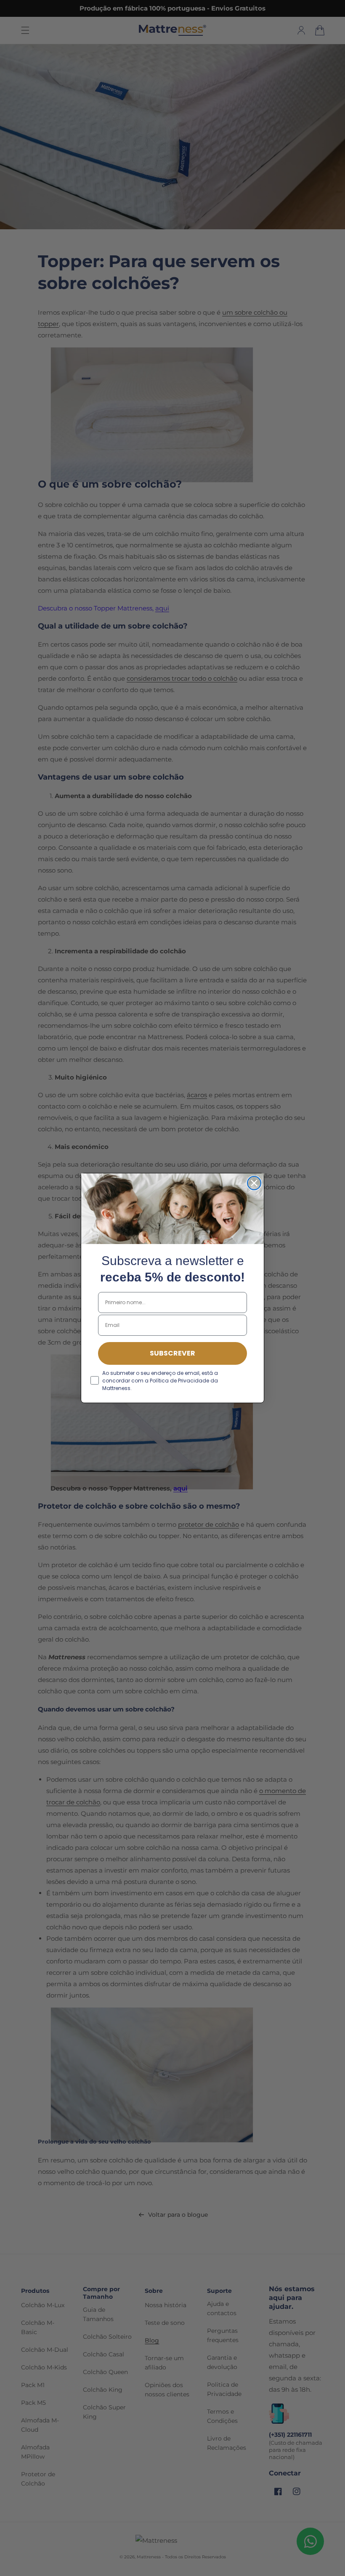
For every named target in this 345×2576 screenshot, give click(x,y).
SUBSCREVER (172, 1353)
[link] (172, 1209)
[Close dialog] (254, 1183)
